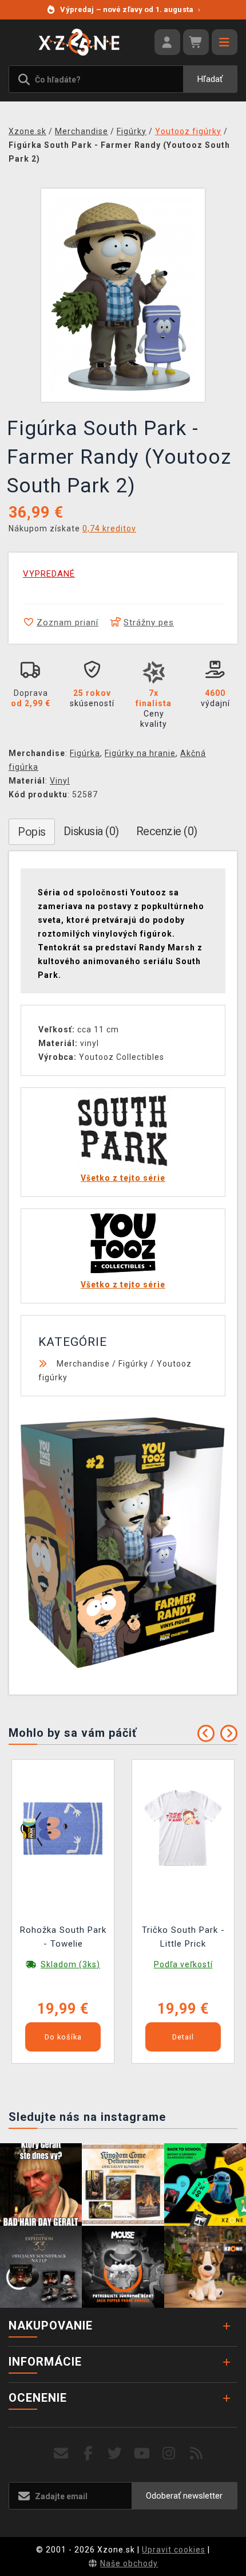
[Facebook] (88, 2454)
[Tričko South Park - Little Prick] (183, 1828)
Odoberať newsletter (184, 2496)
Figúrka (85, 753)
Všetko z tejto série (123, 1178)
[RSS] (197, 2454)
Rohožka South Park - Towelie (63, 1937)
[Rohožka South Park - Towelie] (63, 1828)
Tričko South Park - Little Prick (183, 1937)
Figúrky (133, 1364)
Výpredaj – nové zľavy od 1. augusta (130, 9)
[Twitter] (115, 2454)
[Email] (61, 2454)
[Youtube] (142, 2454)
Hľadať (210, 79)
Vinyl (60, 781)
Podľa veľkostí (183, 1964)
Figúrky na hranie (140, 753)
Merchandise (83, 1364)
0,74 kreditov (109, 528)
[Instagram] (169, 2454)
